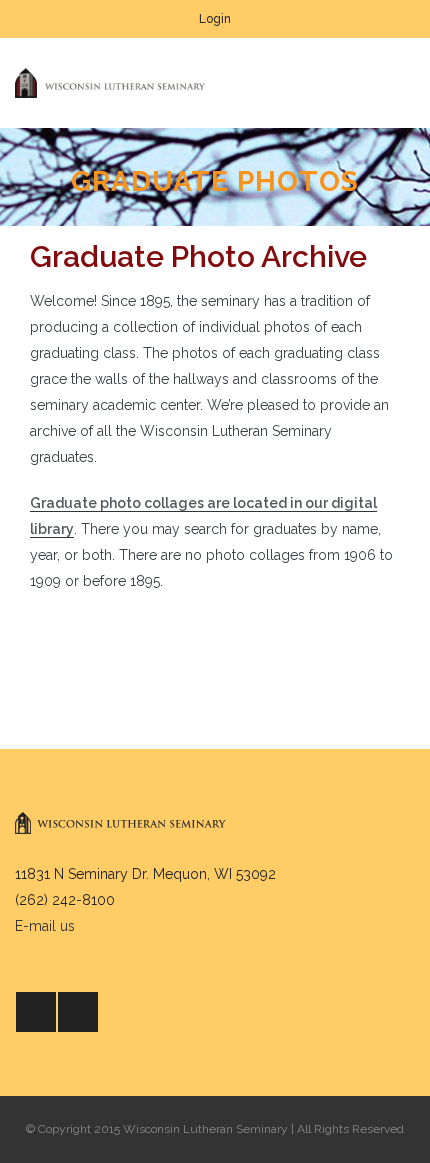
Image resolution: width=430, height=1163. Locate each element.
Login (215, 19)
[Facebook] (36, 1012)
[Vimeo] (78, 1012)
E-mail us (45, 926)
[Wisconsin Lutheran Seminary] (110, 83)
